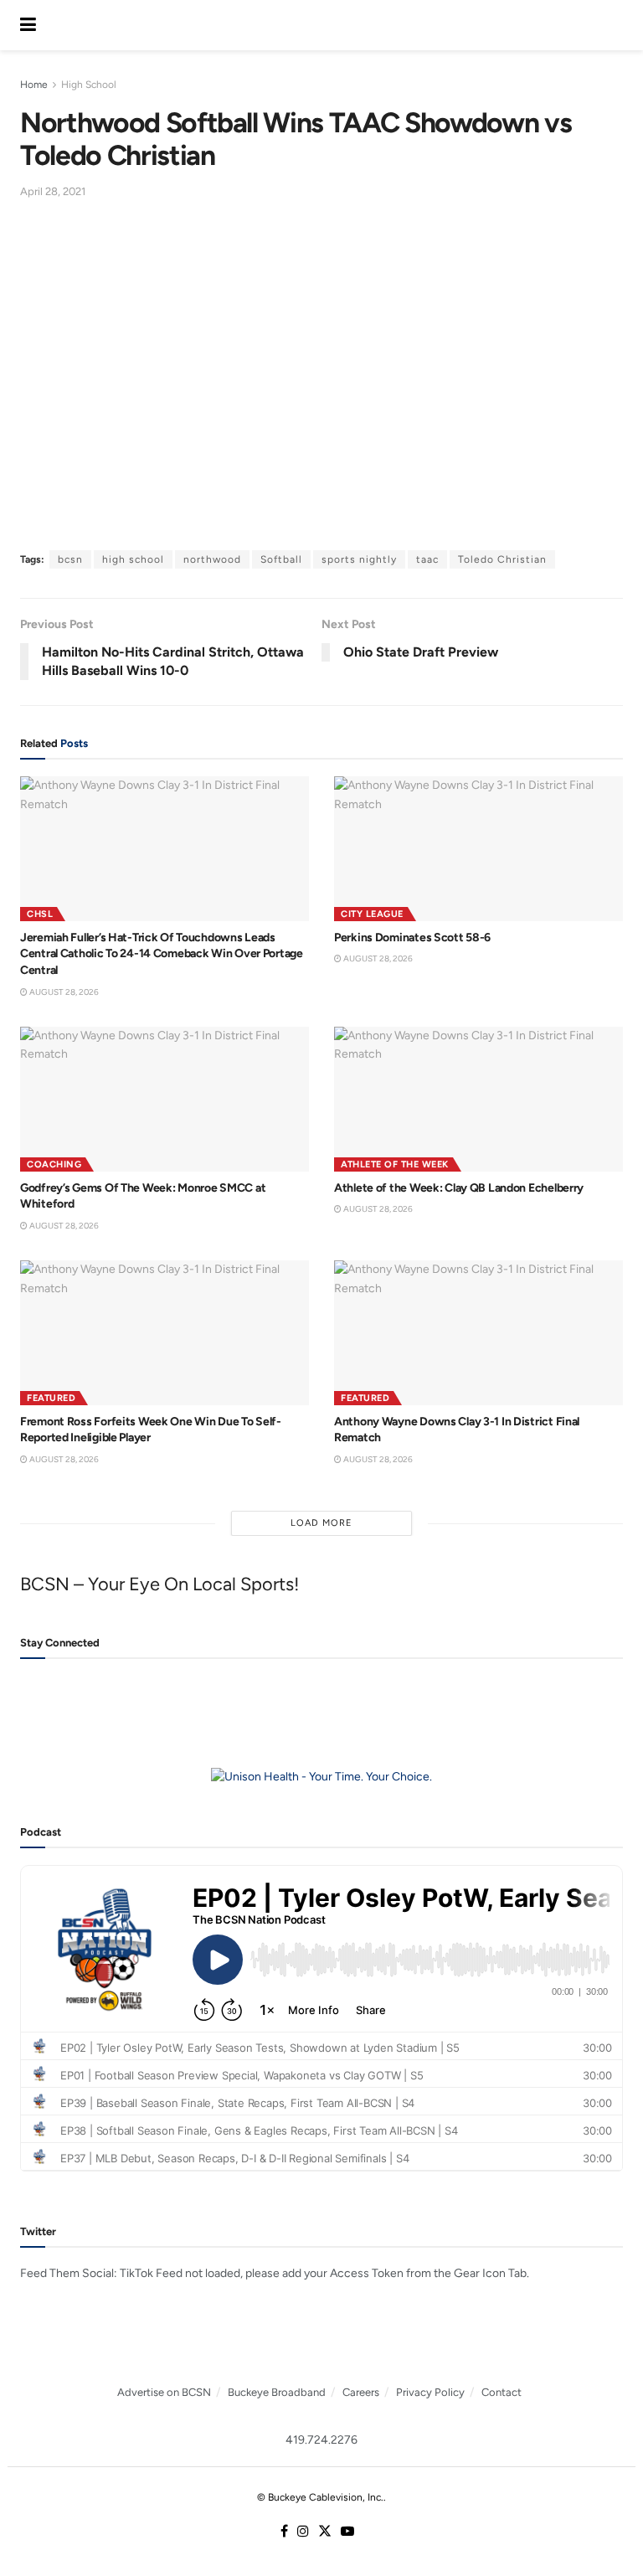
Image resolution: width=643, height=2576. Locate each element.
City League (372, 914)
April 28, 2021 (53, 191)
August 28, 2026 (63, 992)
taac (427, 559)
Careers (361, 2392)
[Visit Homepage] (321, 25)
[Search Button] (615, 25)
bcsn (70, 559)
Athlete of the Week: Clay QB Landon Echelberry (459, 1188)
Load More (321, 1523)
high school (133, 559)
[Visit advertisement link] (321, 1777)
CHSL (40, 914)
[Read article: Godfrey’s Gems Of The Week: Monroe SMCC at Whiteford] (165, 1099)
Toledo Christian (502, 559)
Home (34, 85)
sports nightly (359, 559)
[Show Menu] (28, 25)
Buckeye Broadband (277, 2392)
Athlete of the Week (395, 1164)
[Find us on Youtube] (347, 2532)
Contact (502, 2392)
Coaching (54, 1164)
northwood (212, 559)
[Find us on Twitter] (325, 2532)
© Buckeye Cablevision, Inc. (320, 2497)
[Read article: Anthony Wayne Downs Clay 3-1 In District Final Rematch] (478, 1333)
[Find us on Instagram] (303, 2532)
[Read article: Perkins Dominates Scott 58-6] (478, 849)
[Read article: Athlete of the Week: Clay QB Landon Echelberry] (478, 1099)
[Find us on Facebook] (284, 2532)
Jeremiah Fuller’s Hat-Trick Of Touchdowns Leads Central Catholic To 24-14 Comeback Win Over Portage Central (162, 954)
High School (89, 85)
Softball (281, 559)
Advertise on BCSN (164, 2392)
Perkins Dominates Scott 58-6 (412, 938)
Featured (51, 1398)
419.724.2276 (321, 2440)
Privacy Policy (430, 2392)
